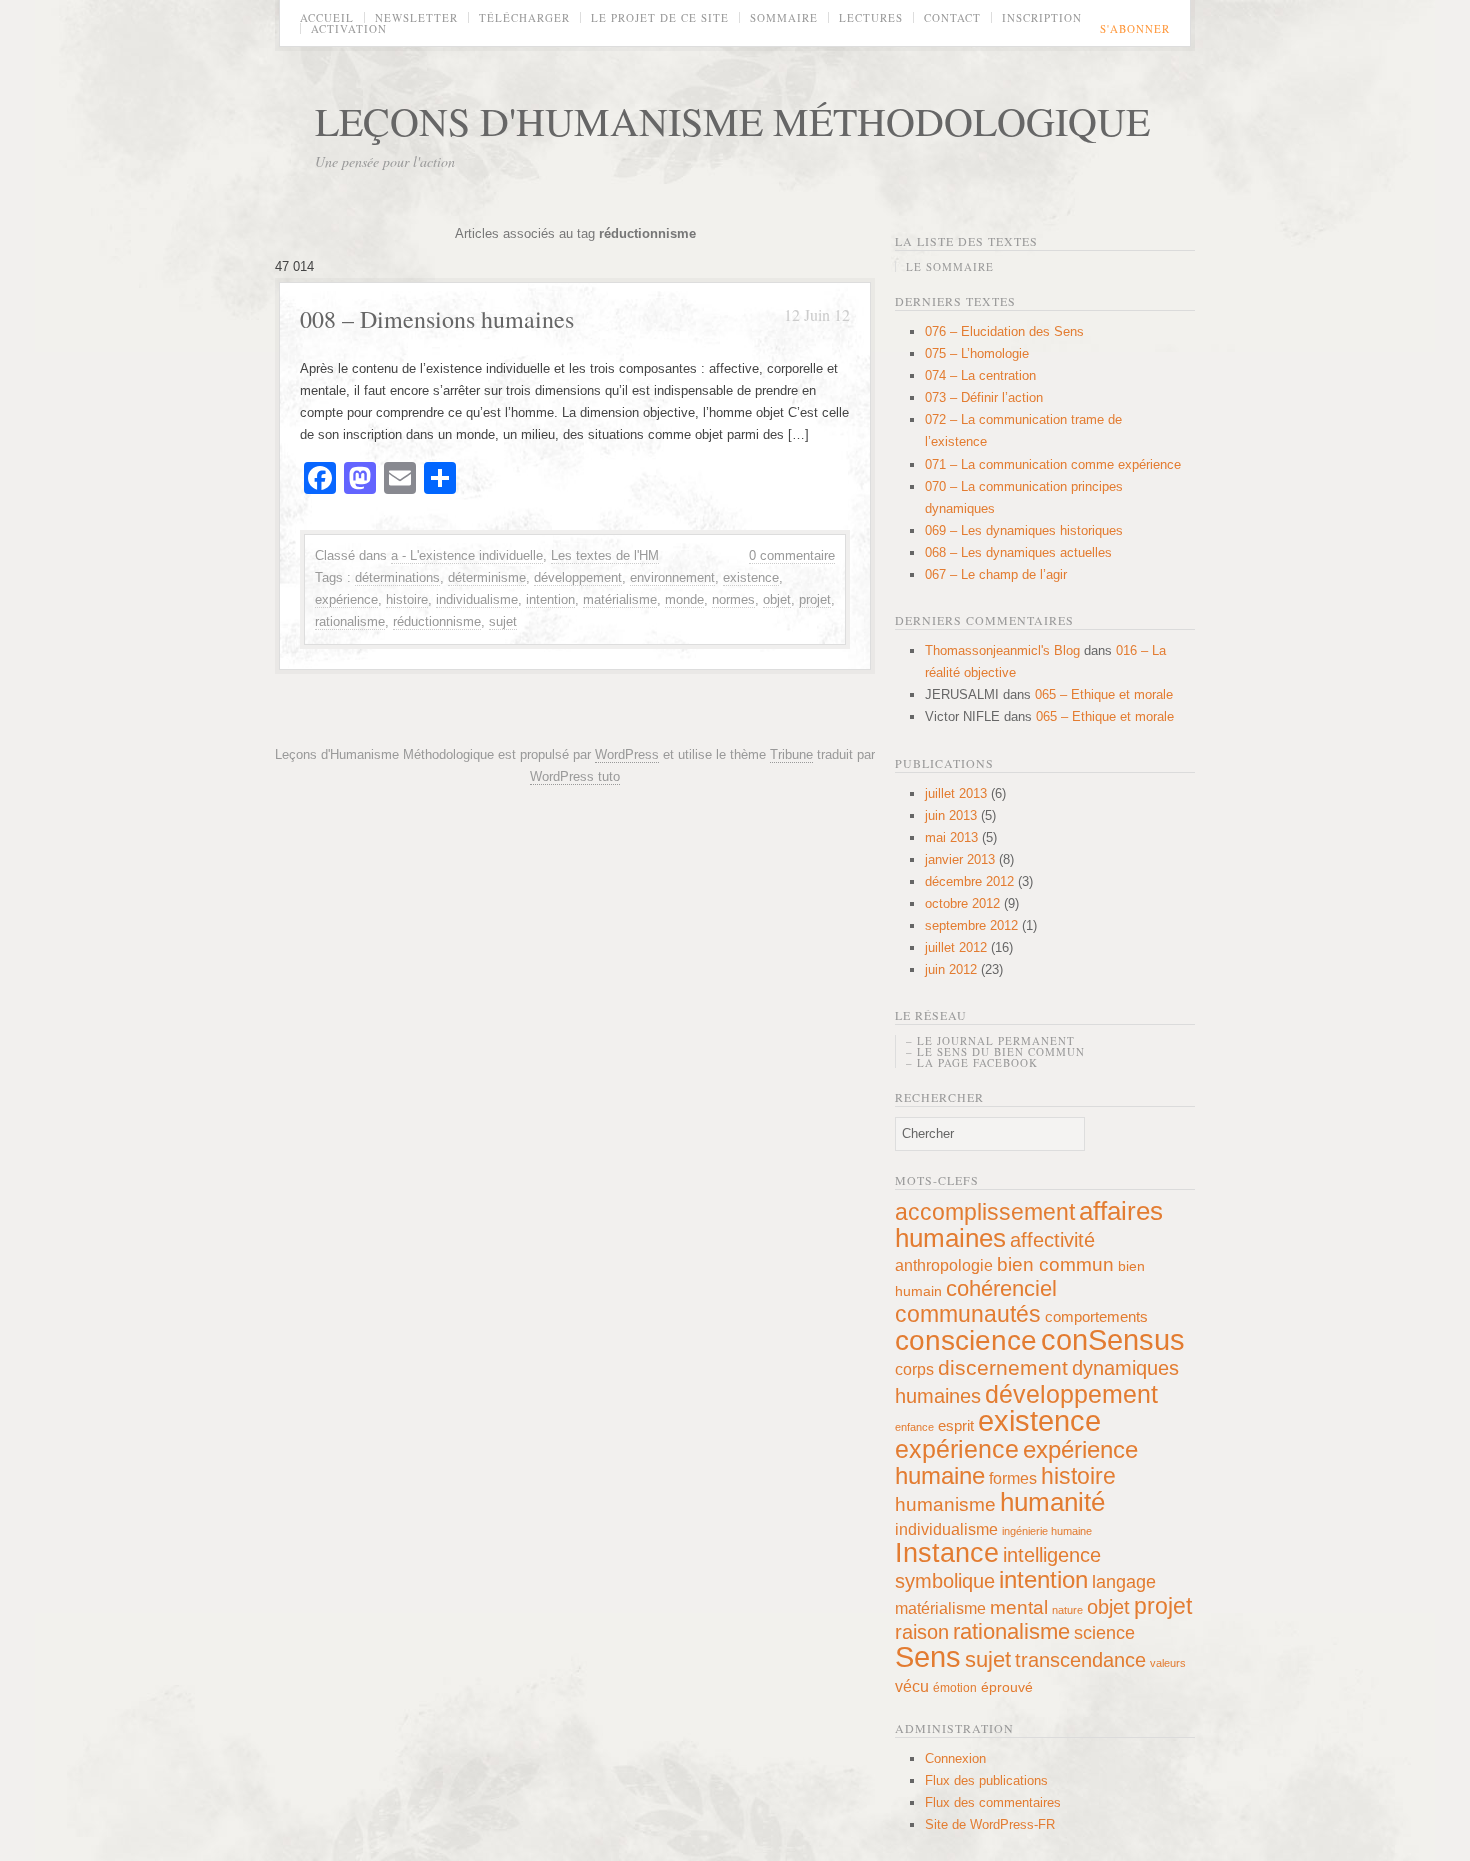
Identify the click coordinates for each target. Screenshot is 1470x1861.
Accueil (327, 17)
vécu (912, 1686)
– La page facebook (972, 1062)
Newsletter (416, 17)
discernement (1003, 1367)
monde (684, 599)
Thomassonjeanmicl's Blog (1002, 650)
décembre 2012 (969, 881)
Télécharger (524, 17)
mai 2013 (951, 837)
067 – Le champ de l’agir (996, 574)
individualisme (477, 599)
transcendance (1080, 1660)
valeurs (1168, 1663)
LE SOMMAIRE (950, 266)
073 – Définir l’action (984, 397)
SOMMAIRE (784, 17)
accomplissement (985, 1212)
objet (777, 599)
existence (751, 577)
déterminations (397, 577)
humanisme (945, 1504)
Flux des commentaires (993, 1802)
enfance (914, 1427)
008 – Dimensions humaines (437, 319)
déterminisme (487, 577)
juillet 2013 (956, 793)
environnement (672, 577)
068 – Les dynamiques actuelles (1018, 552)
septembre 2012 (971, 925)
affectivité (1052, 1240)
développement (578, 577)
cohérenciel (1001, 1288)
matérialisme (620, 599)
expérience (346, 599)
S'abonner (1135, 28)
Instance (947, 1552)
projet (815, 599)
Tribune (791, 754)
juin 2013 (951, 815)
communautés (968, 1314)
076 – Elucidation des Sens (1004, 331)
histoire (407, 599)
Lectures (871, 17)
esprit (956, 1425)
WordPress (627, 754)
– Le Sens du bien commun (995, 1051)
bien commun (1055, 1264)
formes (1013, 1478)
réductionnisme (437, 621)
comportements (1096, 1316)
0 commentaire (792, 555)
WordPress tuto (575, 776)
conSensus (1113, 1339)
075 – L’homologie (977, 353)
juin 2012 (951, 969)
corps (914, 1369)
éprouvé (1007, 1687)
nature (1067, 1610)
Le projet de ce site (660, 17)
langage (1124, 1582)
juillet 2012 (956, 947)
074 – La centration (980, 375)
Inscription (1042, 17)
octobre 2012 (962, 903)
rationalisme (350, 621)
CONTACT (952, 17)
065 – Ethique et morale (1104, 694)
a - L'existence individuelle (467, 555)
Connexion (955, 1758)
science (1104, 1633)
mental (1019, 1607)
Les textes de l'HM (605, 555)
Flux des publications (986, 1780)
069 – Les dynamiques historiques (1024, 530)
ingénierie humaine (1047, 1531)
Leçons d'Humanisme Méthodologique (732, 120)
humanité (1052, 1502)
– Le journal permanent (990, 1040)
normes (733, 599)
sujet (503, 621)
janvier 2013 (960, 859)
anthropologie (944, 1265)
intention (550, 599)
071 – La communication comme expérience (1053, 464)
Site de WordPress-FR (990, 1824)
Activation (349, 28)
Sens (928, 1657)
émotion (955, 1688)
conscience (966, 1340)
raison (922, 1632)
